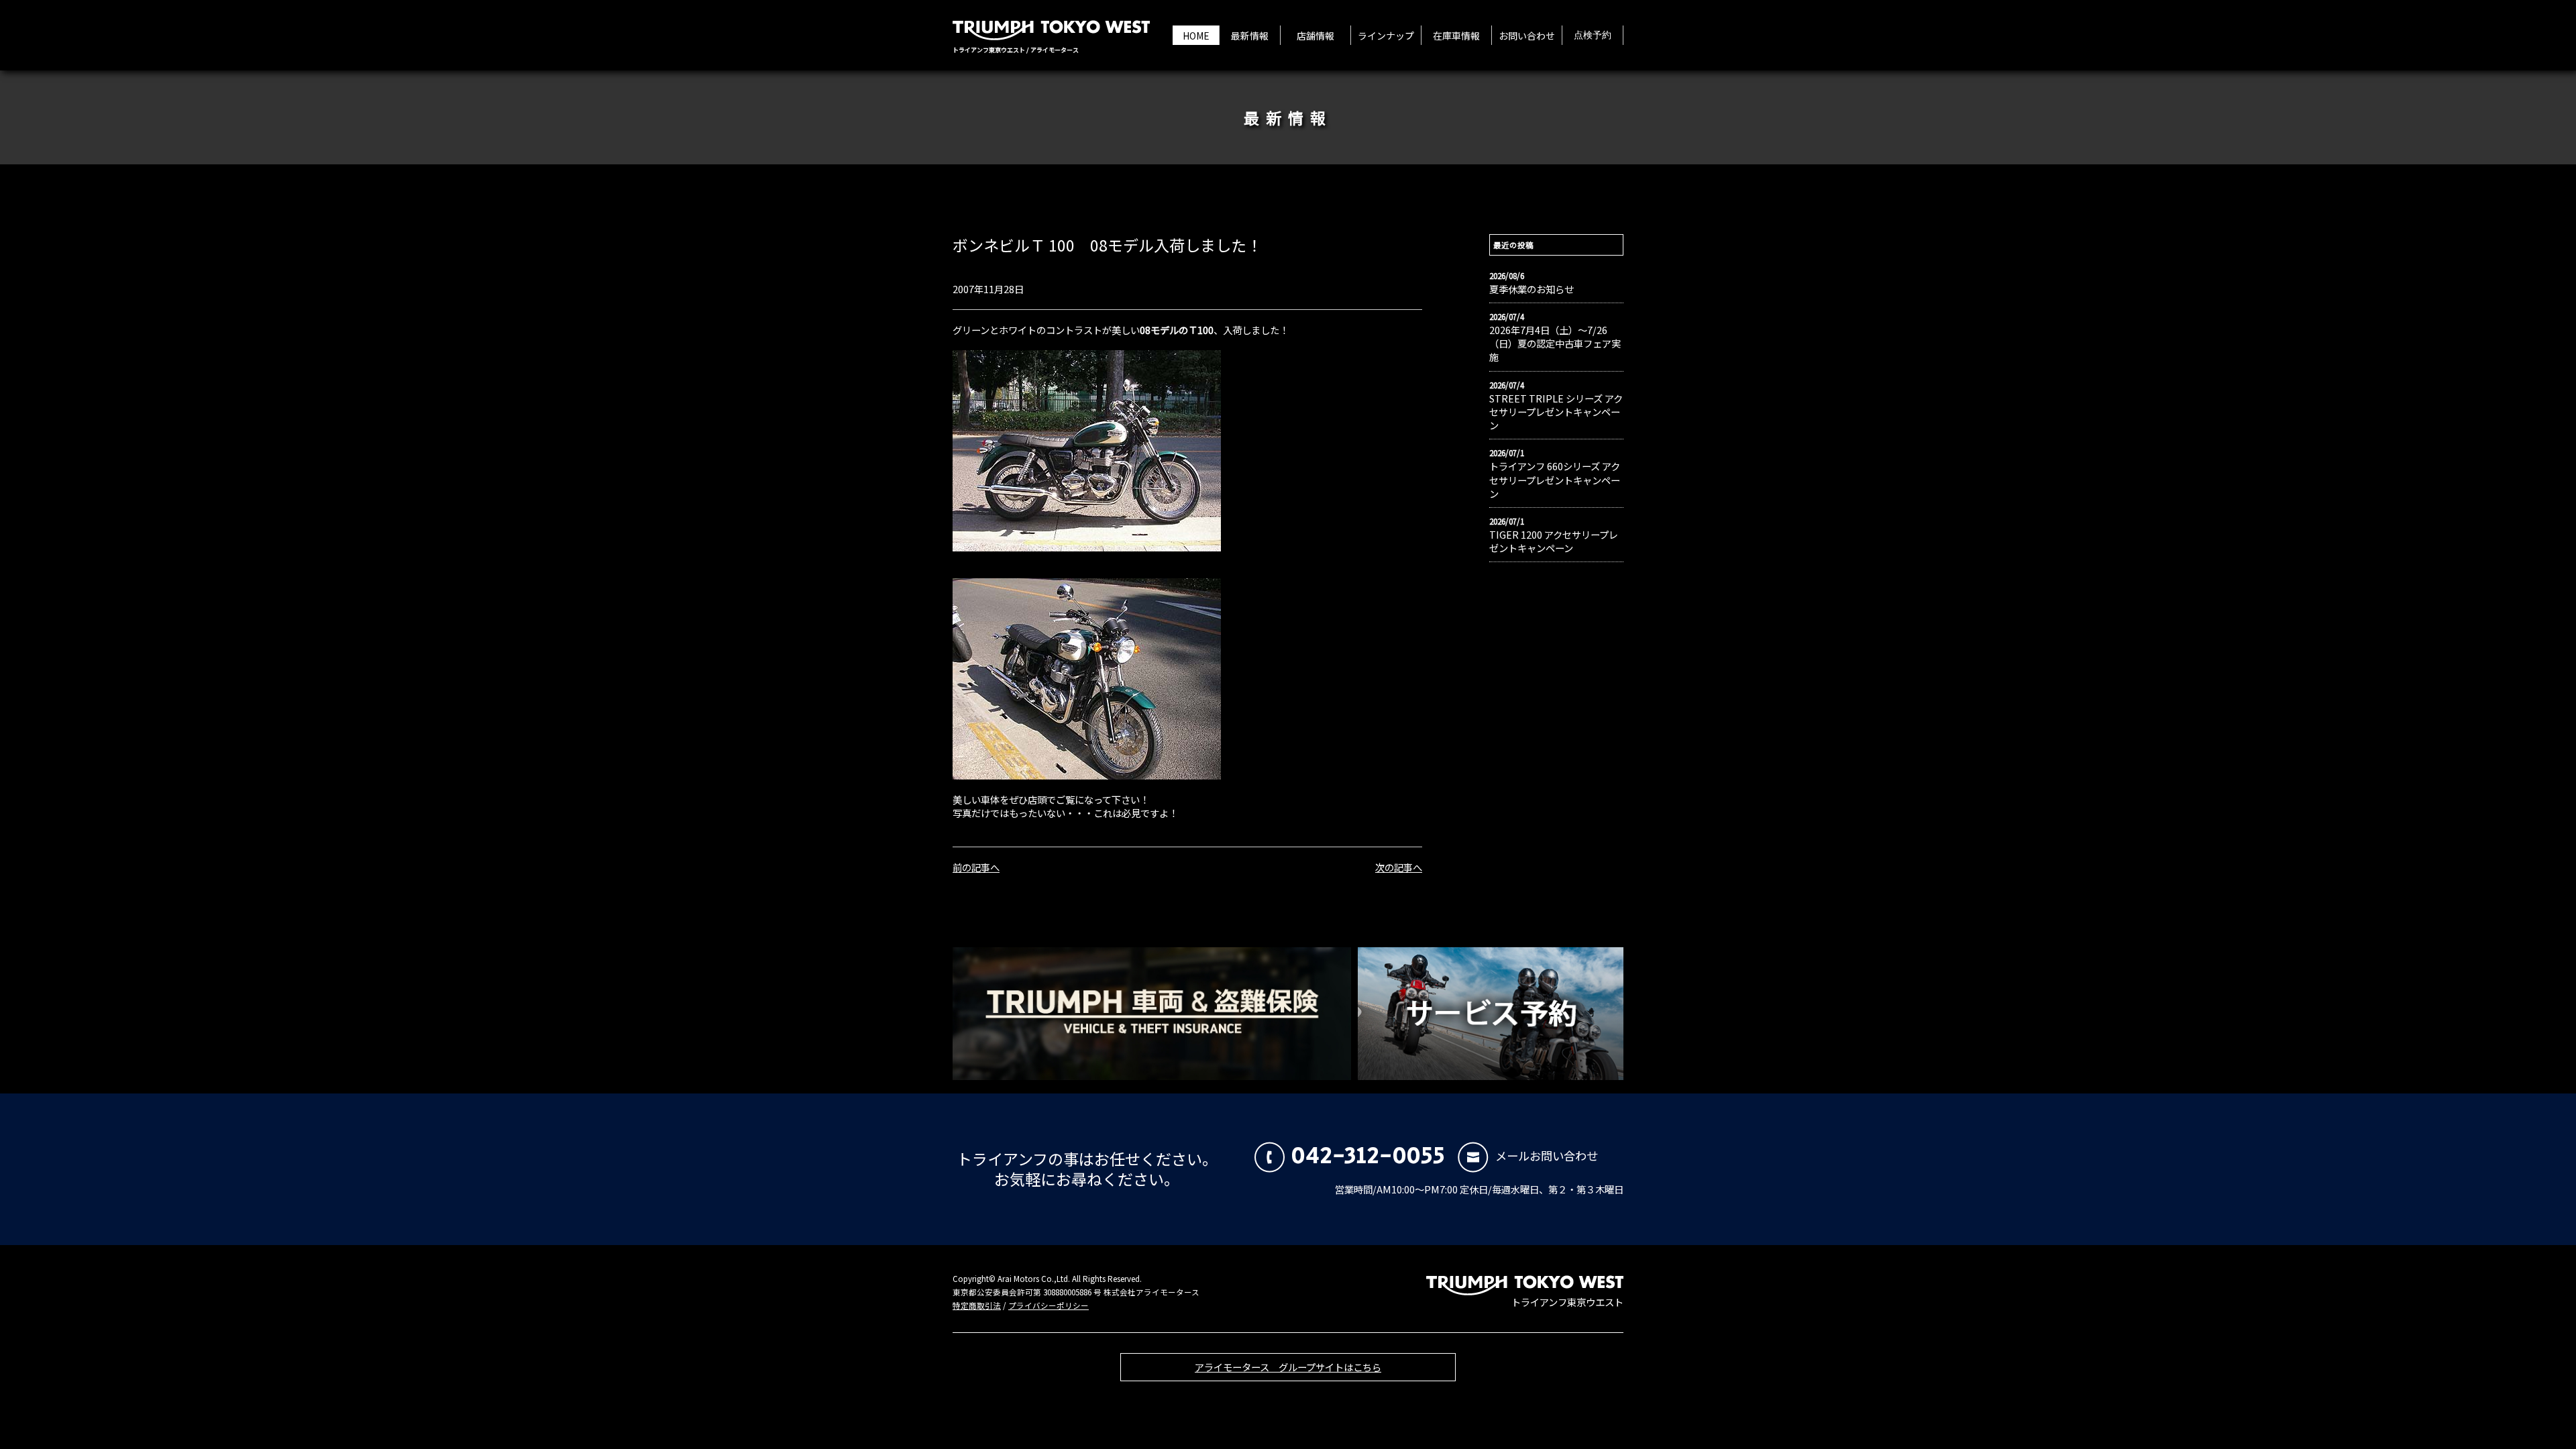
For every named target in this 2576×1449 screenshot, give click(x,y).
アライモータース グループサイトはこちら (1288, 1367)
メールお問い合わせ (1547, 1156)
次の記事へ (1399, 867)
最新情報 (1250, 36)
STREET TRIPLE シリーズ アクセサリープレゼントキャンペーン (1556, 412)
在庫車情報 (1456, 36)
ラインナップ (1386, 36)
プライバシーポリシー (1049, 1305)
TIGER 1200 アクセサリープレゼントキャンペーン (1554, 541)
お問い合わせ (1527, 36)
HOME (1196, 36)
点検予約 (1593, 36)
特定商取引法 (977, 1305)
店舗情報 (1316, 36)
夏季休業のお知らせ (1532, 289)
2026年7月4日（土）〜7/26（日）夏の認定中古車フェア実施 (1555, 343)
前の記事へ (976, 867)
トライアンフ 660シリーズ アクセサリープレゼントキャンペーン (1555, 480)
